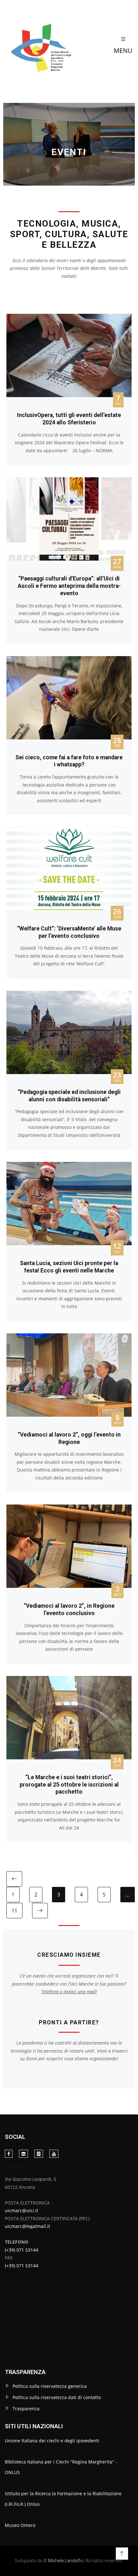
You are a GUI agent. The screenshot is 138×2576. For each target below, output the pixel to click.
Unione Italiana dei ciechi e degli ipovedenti (52, 2441)
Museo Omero (20, 2525)
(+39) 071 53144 (22, 2250)
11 (14, 1911)
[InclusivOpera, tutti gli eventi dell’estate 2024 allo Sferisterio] (69, 317)
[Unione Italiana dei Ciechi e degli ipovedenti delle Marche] (54, 45)
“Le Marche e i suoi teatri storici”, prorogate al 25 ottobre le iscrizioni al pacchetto (69, 1785)
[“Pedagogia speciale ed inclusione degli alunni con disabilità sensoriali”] (69, 994)
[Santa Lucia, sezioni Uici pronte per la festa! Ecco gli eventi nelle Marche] (69, 1166)
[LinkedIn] (23, 2154)
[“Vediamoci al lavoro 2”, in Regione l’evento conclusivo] (69, 1508)
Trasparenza (26, 2409)
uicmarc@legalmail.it (27, 2226)
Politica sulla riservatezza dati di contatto (57, 2397)
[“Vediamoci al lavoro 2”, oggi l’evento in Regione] (69, 1337)
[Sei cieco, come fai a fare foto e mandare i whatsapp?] (69, 660)
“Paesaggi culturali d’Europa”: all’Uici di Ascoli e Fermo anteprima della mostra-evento (69, 586)
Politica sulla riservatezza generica (50, 2386)
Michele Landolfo (65, 2561)
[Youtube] (54, 2154)
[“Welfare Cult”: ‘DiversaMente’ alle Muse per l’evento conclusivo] (69, 831)
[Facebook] (9, 2154)
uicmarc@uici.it (22, 2210)
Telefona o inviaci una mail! (69, 1992)
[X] (39, 2154)
